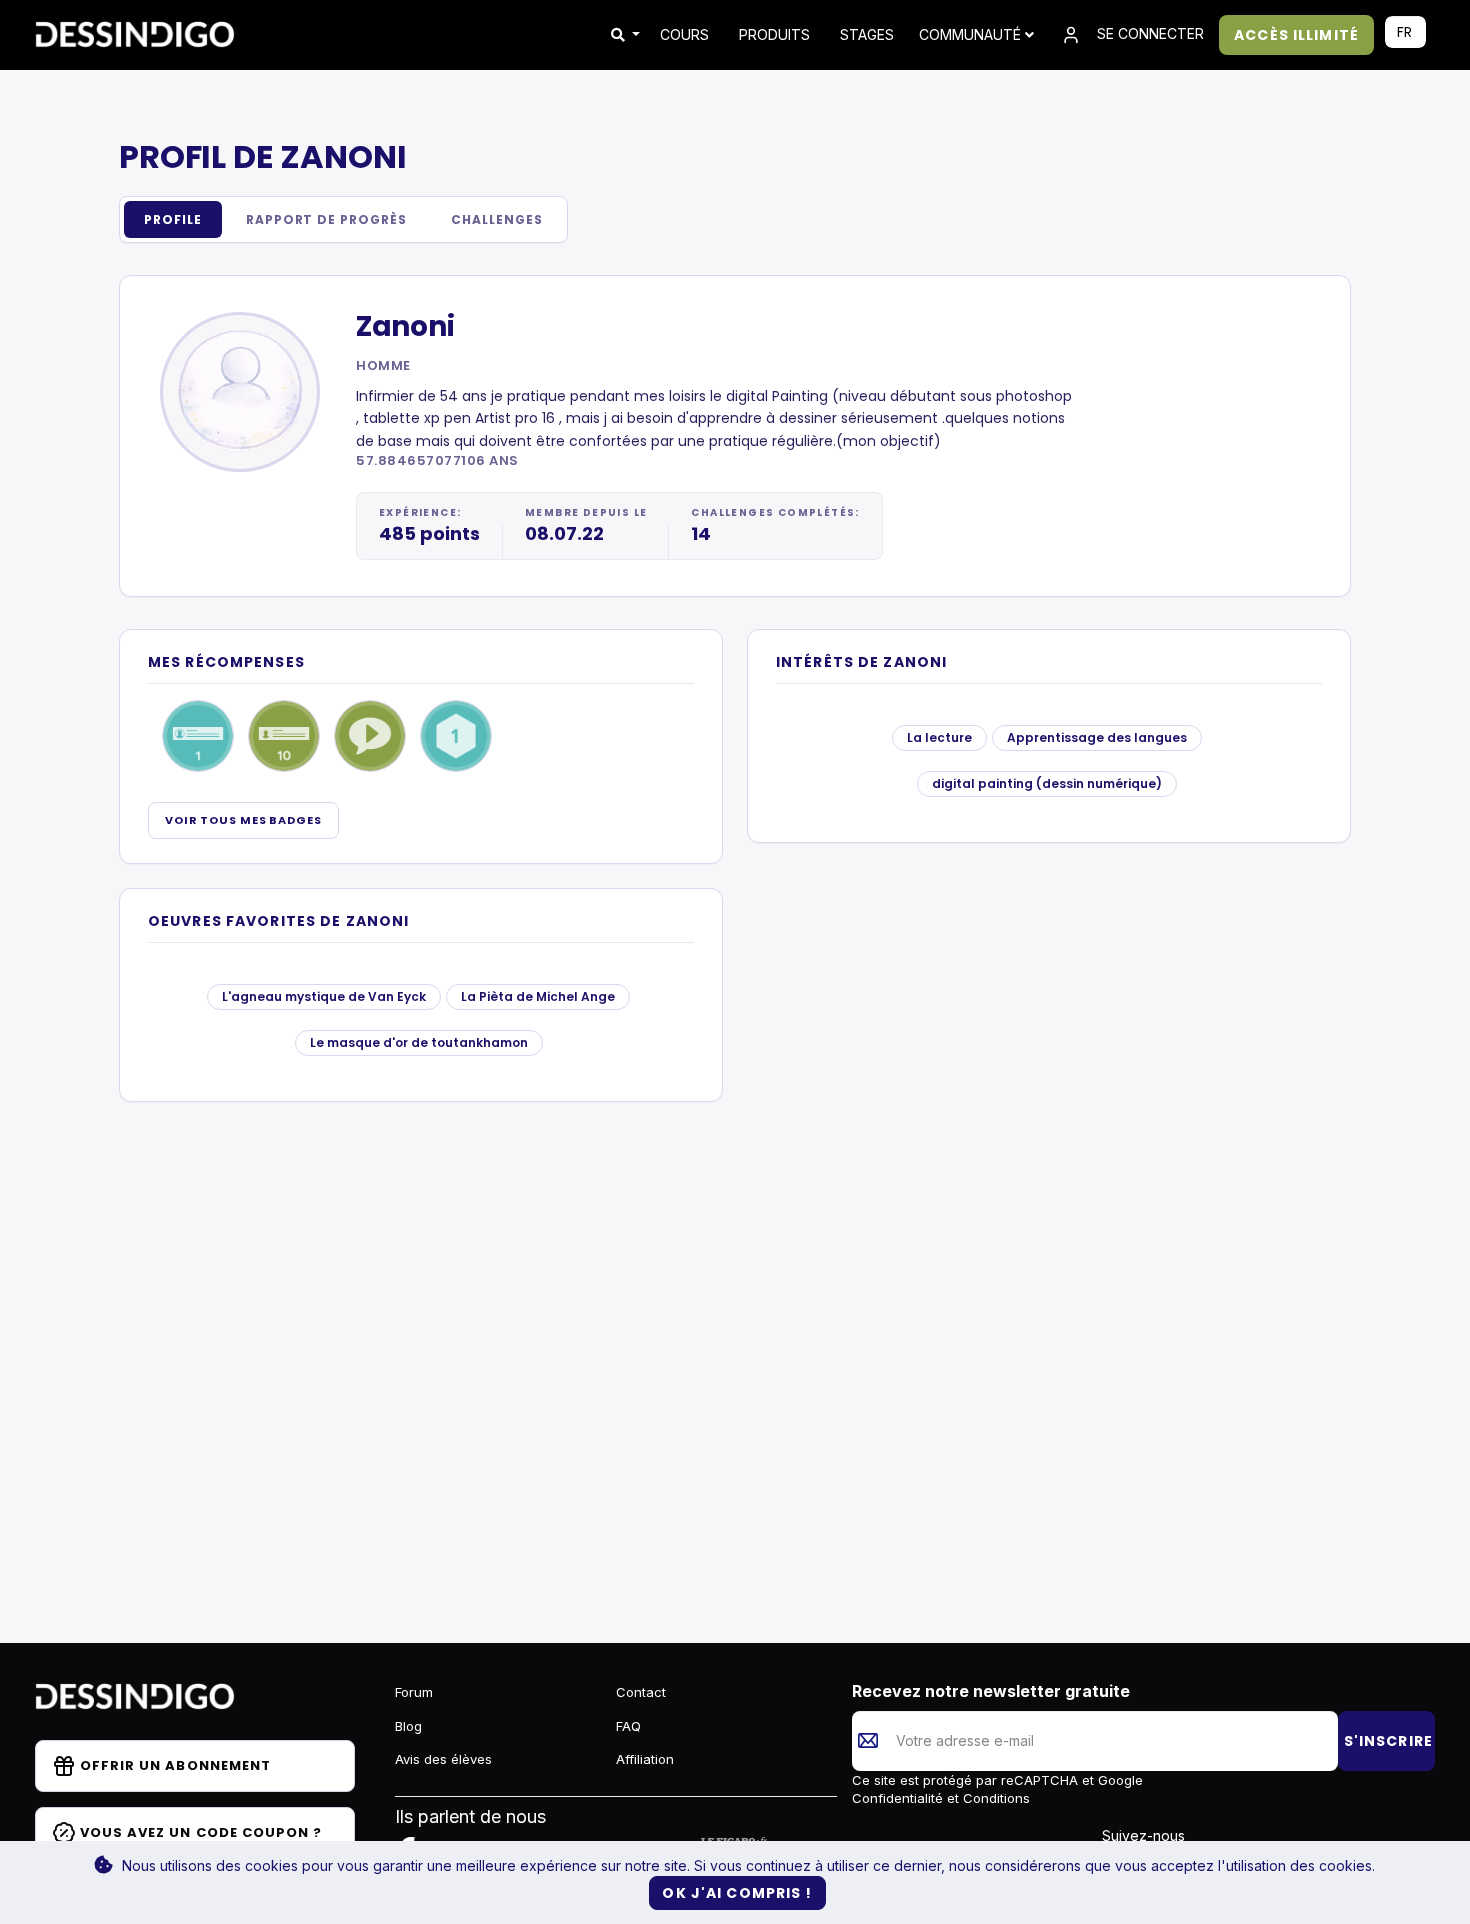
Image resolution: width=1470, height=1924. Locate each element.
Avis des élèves (443, 1759)
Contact (641, 1692)
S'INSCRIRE (1388, 1741)
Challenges (497, 219)
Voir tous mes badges (243, 820)
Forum (414, 1692)
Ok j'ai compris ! (737, 1893)
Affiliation (645, 1759)
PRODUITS (774, 34)
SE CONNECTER (1148, 33)
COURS (684, 34)
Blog (408, 1726)
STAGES (867, 34)
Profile (173, 219)
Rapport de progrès (326, 219)
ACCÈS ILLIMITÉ (1296, 35)
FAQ (628, 1726)
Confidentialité (899, 1798)
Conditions (994, 1798)
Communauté (972, 34)
